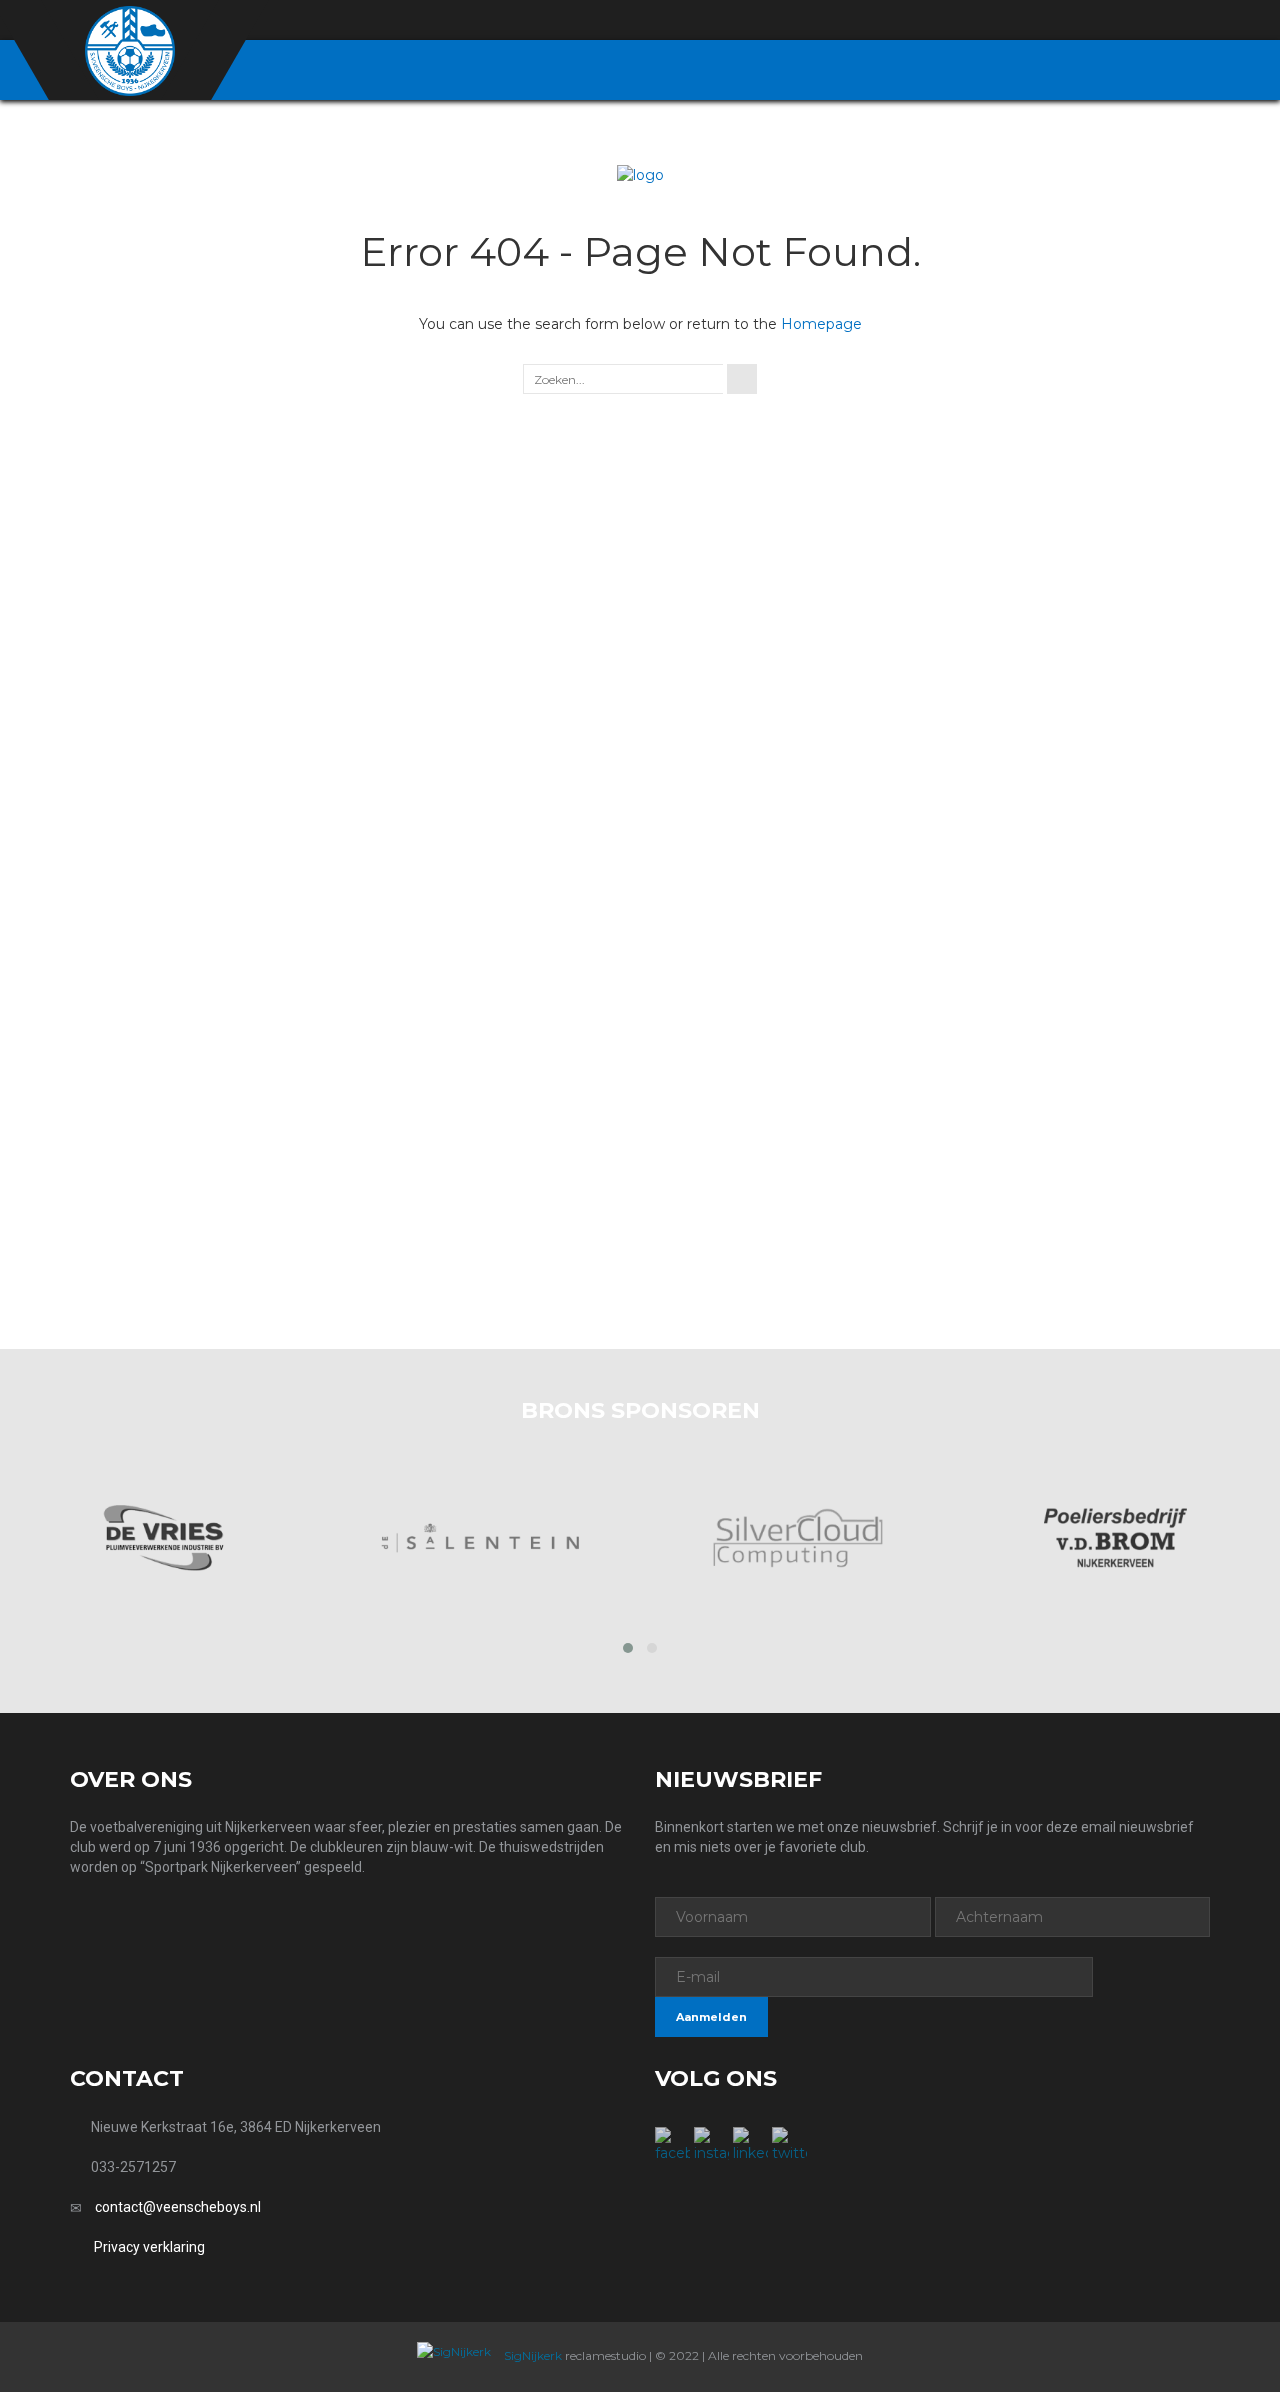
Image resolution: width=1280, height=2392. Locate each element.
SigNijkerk (531, 2355)
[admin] (1091, 21)
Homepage (821, 324)
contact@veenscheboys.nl (178, 2207)
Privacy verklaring (149, 2247)
